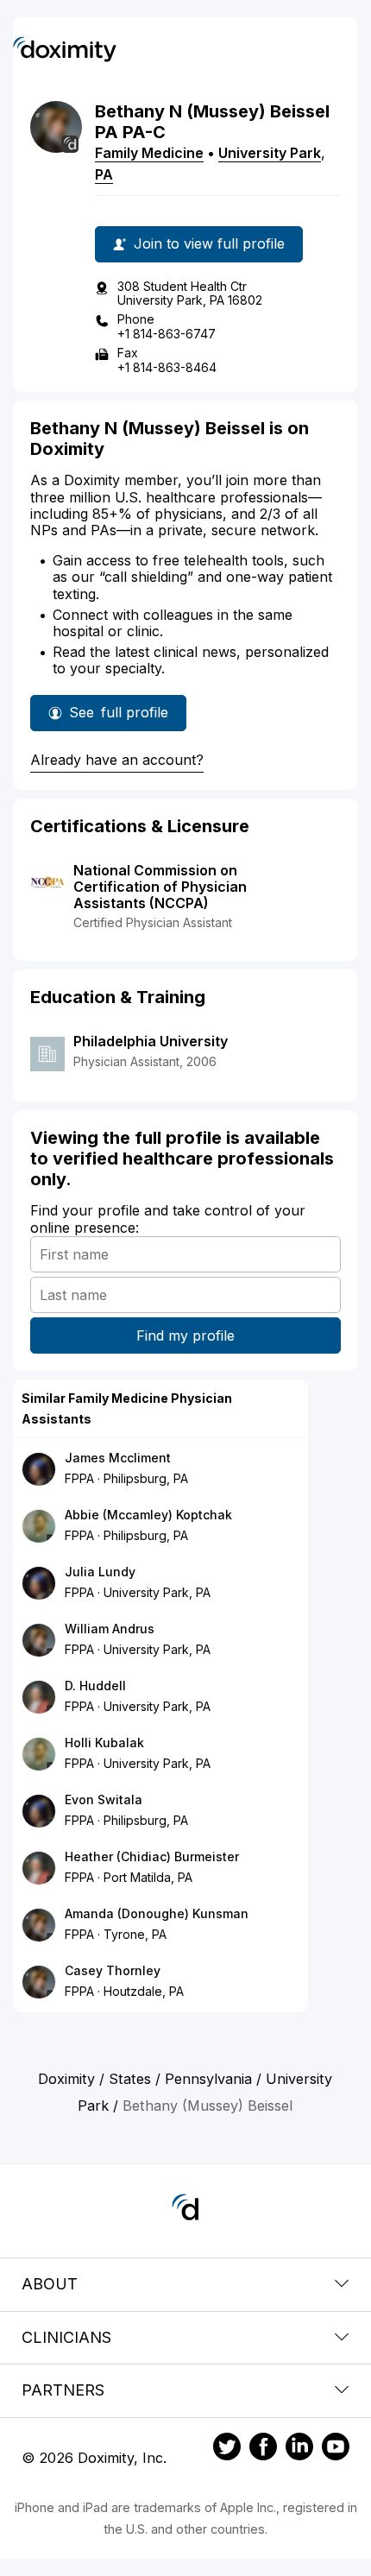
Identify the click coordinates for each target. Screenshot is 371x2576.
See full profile (119, 717)
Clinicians (66, 2337)
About (50, 2284)
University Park (270, 153)
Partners (63, 2390)
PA (104, 174)
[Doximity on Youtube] (336, 2449)
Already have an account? (117, 760)
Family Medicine (149, 153)
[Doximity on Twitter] (227, 2449)
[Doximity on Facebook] (263, 2449)
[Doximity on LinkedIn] (299, 2449)
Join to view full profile (209, 243)
